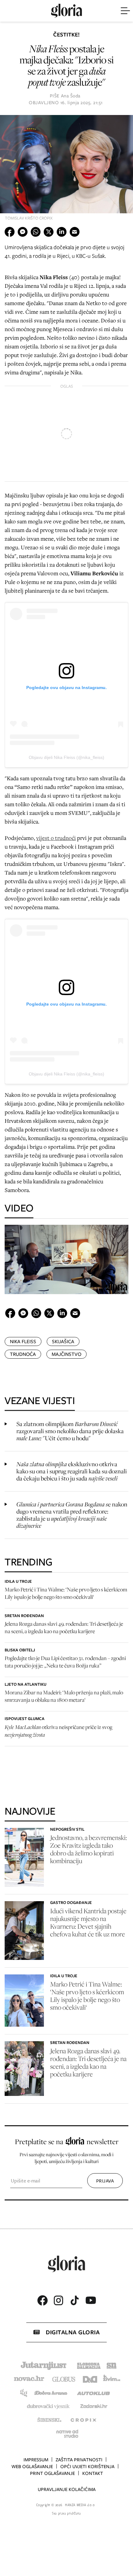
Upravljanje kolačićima (67, 2489)
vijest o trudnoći (56, 838)
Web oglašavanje (32, 2467)
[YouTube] (91, 2300)
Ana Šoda (71, 96)
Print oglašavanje (52, 2473)
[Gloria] (66, 11)
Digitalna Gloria (73, 2332)
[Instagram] (58, 2300)
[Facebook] (42, 2300)
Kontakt (93, 2473)
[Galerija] (66, 170)
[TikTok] (75, 2300)
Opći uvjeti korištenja (87, 2467)
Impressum (36, 2460)
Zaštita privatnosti (79, 2460)
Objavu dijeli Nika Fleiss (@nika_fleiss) (66, 757)
